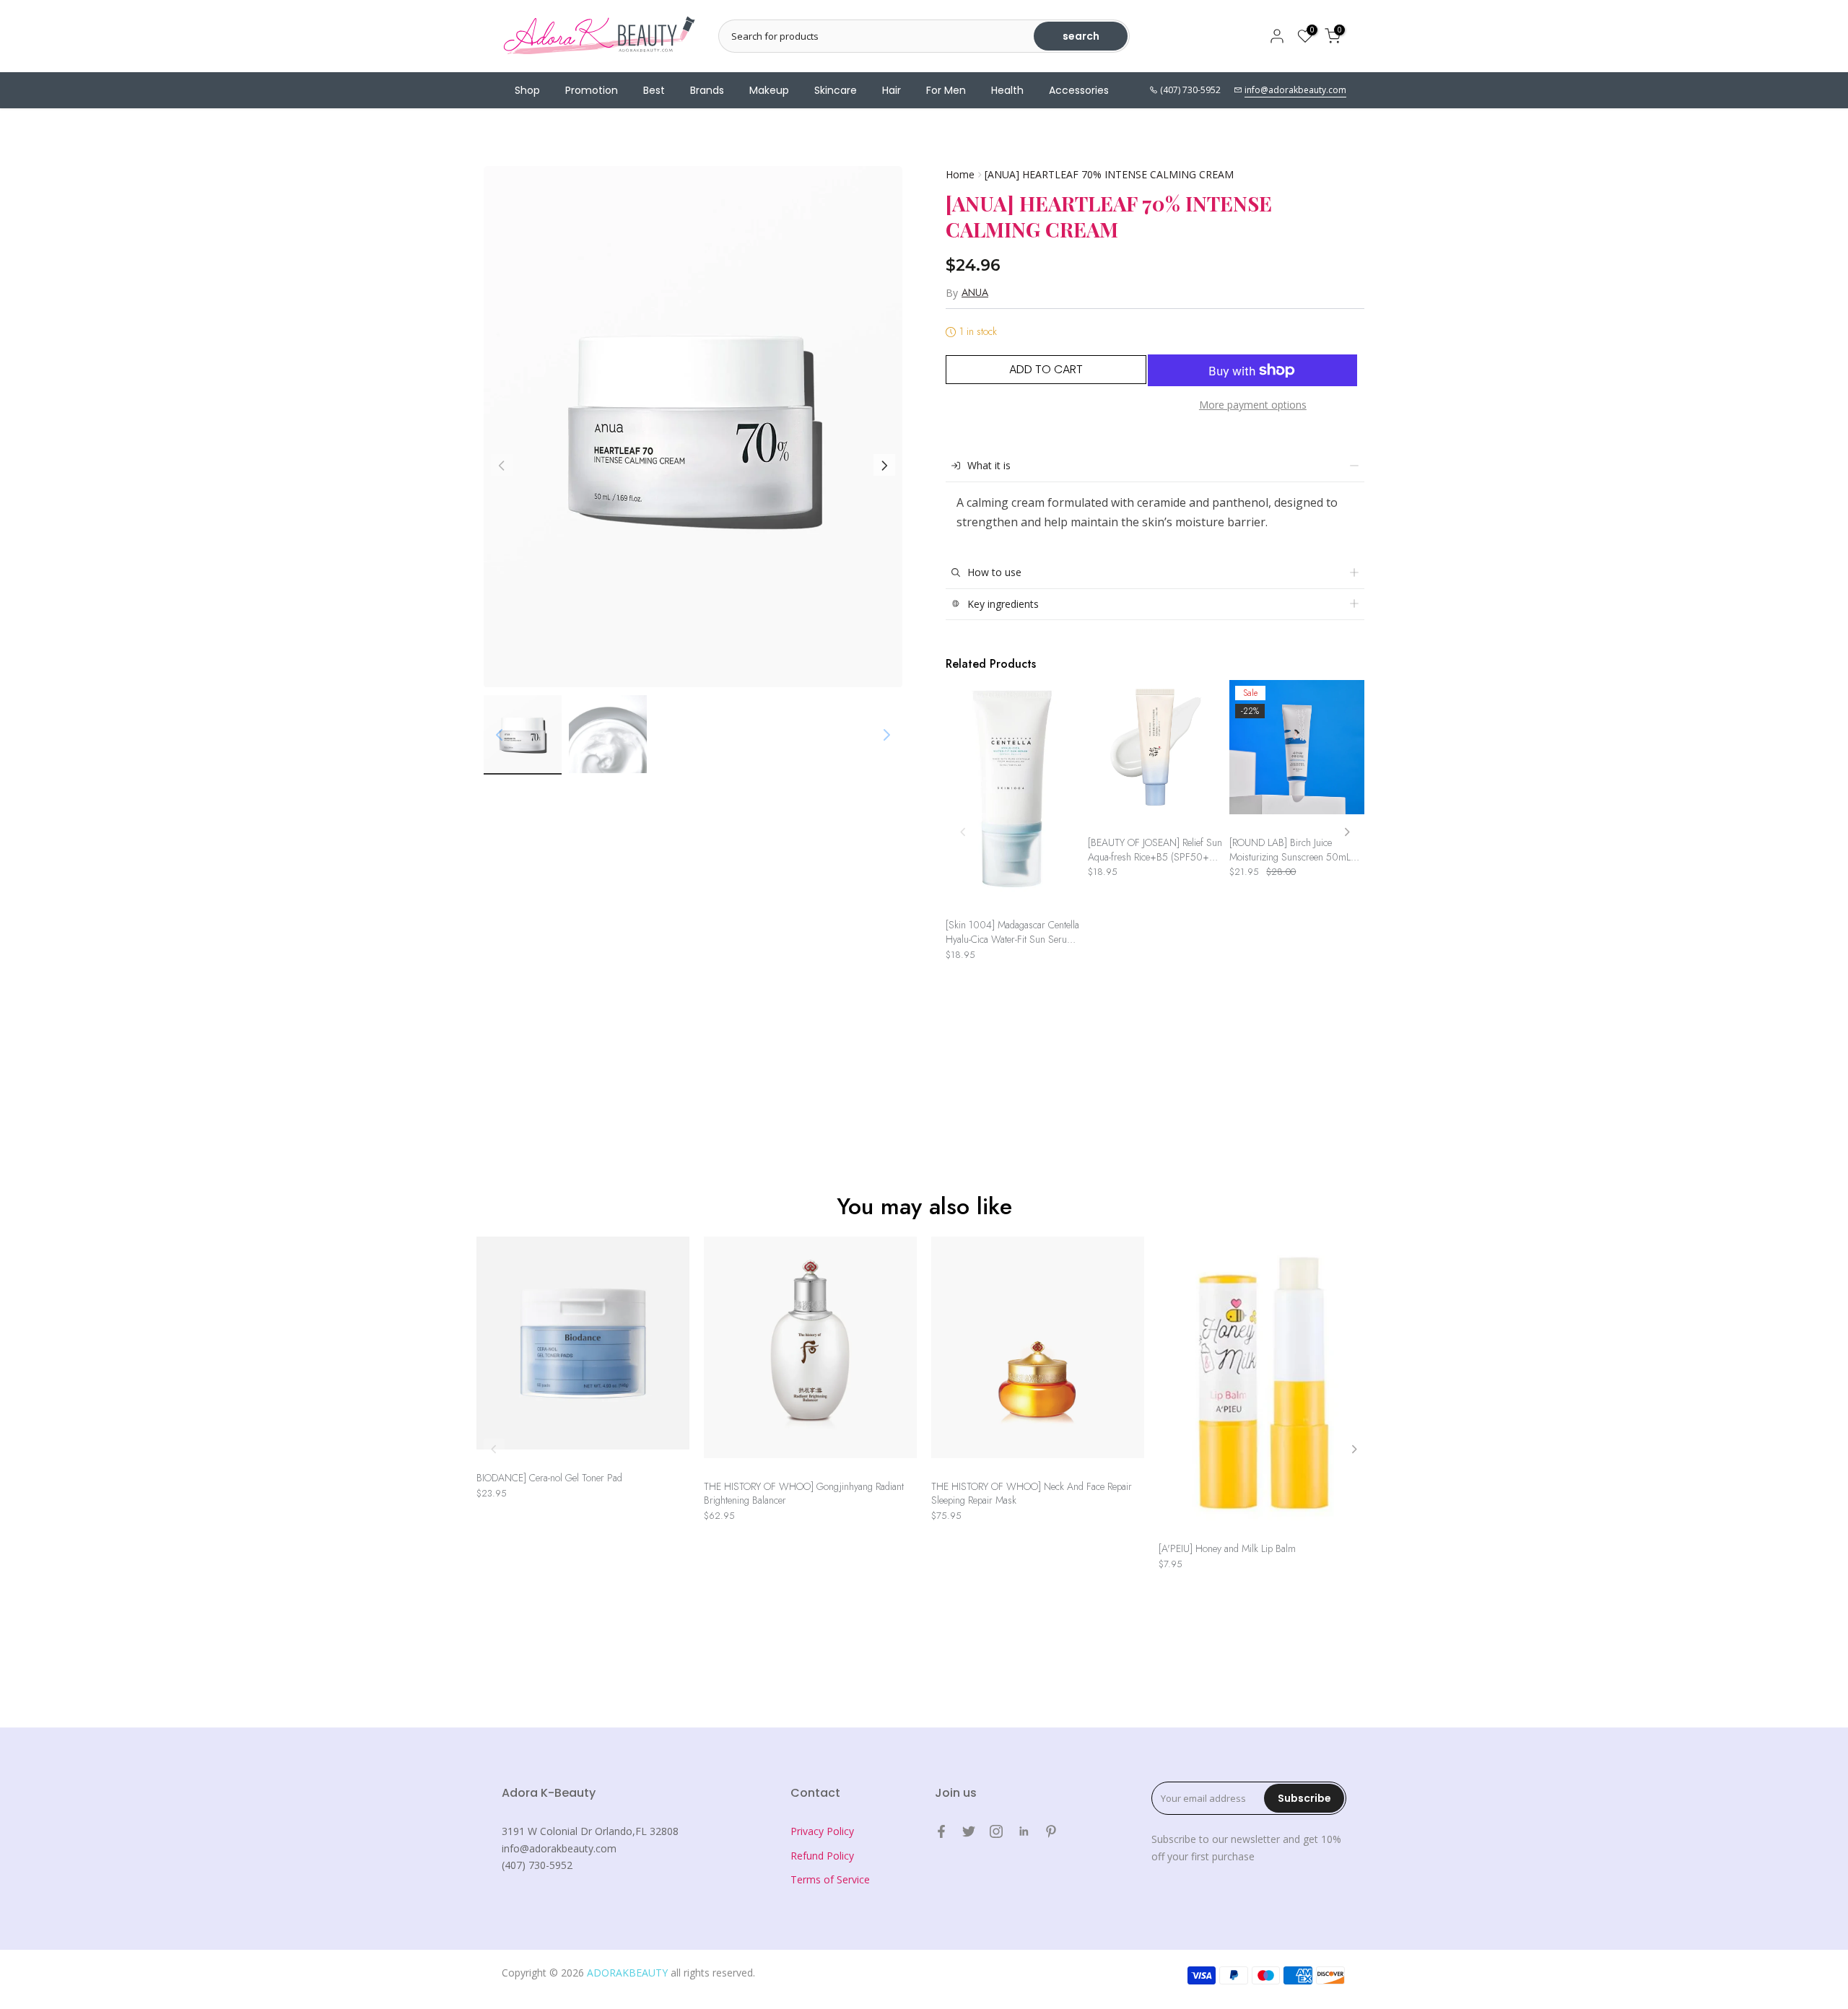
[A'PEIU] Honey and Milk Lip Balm (1227, 1549)
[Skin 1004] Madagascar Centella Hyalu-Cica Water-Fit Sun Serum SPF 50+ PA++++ (1012, 932)
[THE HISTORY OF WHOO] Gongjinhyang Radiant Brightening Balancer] (810, 1354)
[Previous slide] (963, 832)
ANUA (975, 292)
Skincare (836, 90)
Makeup (769, 90)
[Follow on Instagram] (996, 1831)
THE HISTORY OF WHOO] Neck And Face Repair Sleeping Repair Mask (1032, 1494)
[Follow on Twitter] (969, 1831)
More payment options (1253, 405)
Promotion (592, 90)
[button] (884, 466)
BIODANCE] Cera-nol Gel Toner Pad (549, 1478)
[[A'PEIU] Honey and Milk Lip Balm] (1265, 1386)
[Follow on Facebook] (941, 1831)
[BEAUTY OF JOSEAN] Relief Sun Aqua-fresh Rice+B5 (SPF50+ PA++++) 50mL (1155, 850)
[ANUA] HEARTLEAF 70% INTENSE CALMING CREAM (1109, 174)
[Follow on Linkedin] (1024, 1831)
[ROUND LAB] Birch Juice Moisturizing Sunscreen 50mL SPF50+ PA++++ (1290, 850)
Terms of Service (830, 1879)
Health (1007, 90)
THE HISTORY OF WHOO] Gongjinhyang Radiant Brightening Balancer (804, 1494)
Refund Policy (822, 1856)
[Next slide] (1347, 832)
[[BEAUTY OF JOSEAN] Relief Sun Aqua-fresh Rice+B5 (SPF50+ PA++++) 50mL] (1155, 755)
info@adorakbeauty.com (1295, 90)
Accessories (1079, 90)
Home (960, 174)
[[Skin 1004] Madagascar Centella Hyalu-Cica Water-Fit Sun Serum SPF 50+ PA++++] (1013, 796)
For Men (946, 90)
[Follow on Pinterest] (1051, 1831)
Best (654, 90)
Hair (892, 90)
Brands (707, 90)
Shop (527, 90)
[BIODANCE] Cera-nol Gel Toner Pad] (583, 1350)
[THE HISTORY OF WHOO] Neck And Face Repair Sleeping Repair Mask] (1038, 1354)
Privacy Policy (822, 1831)
